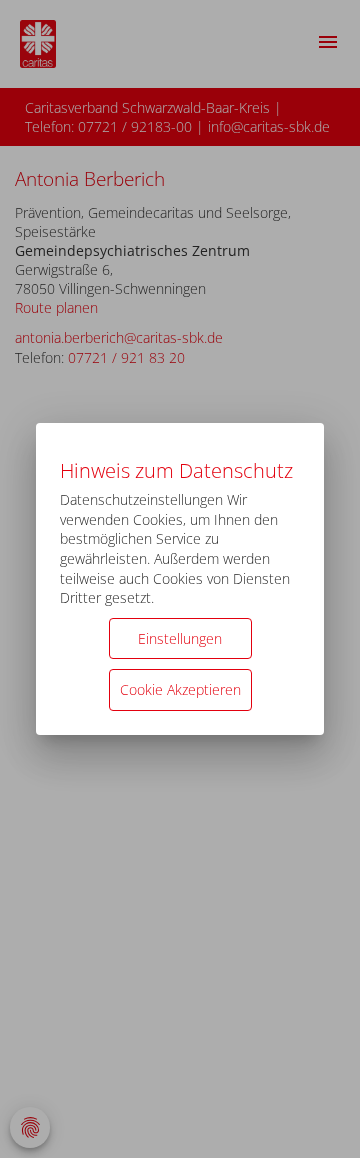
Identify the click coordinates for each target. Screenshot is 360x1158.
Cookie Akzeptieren (180, 689)
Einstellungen (180, 638)
